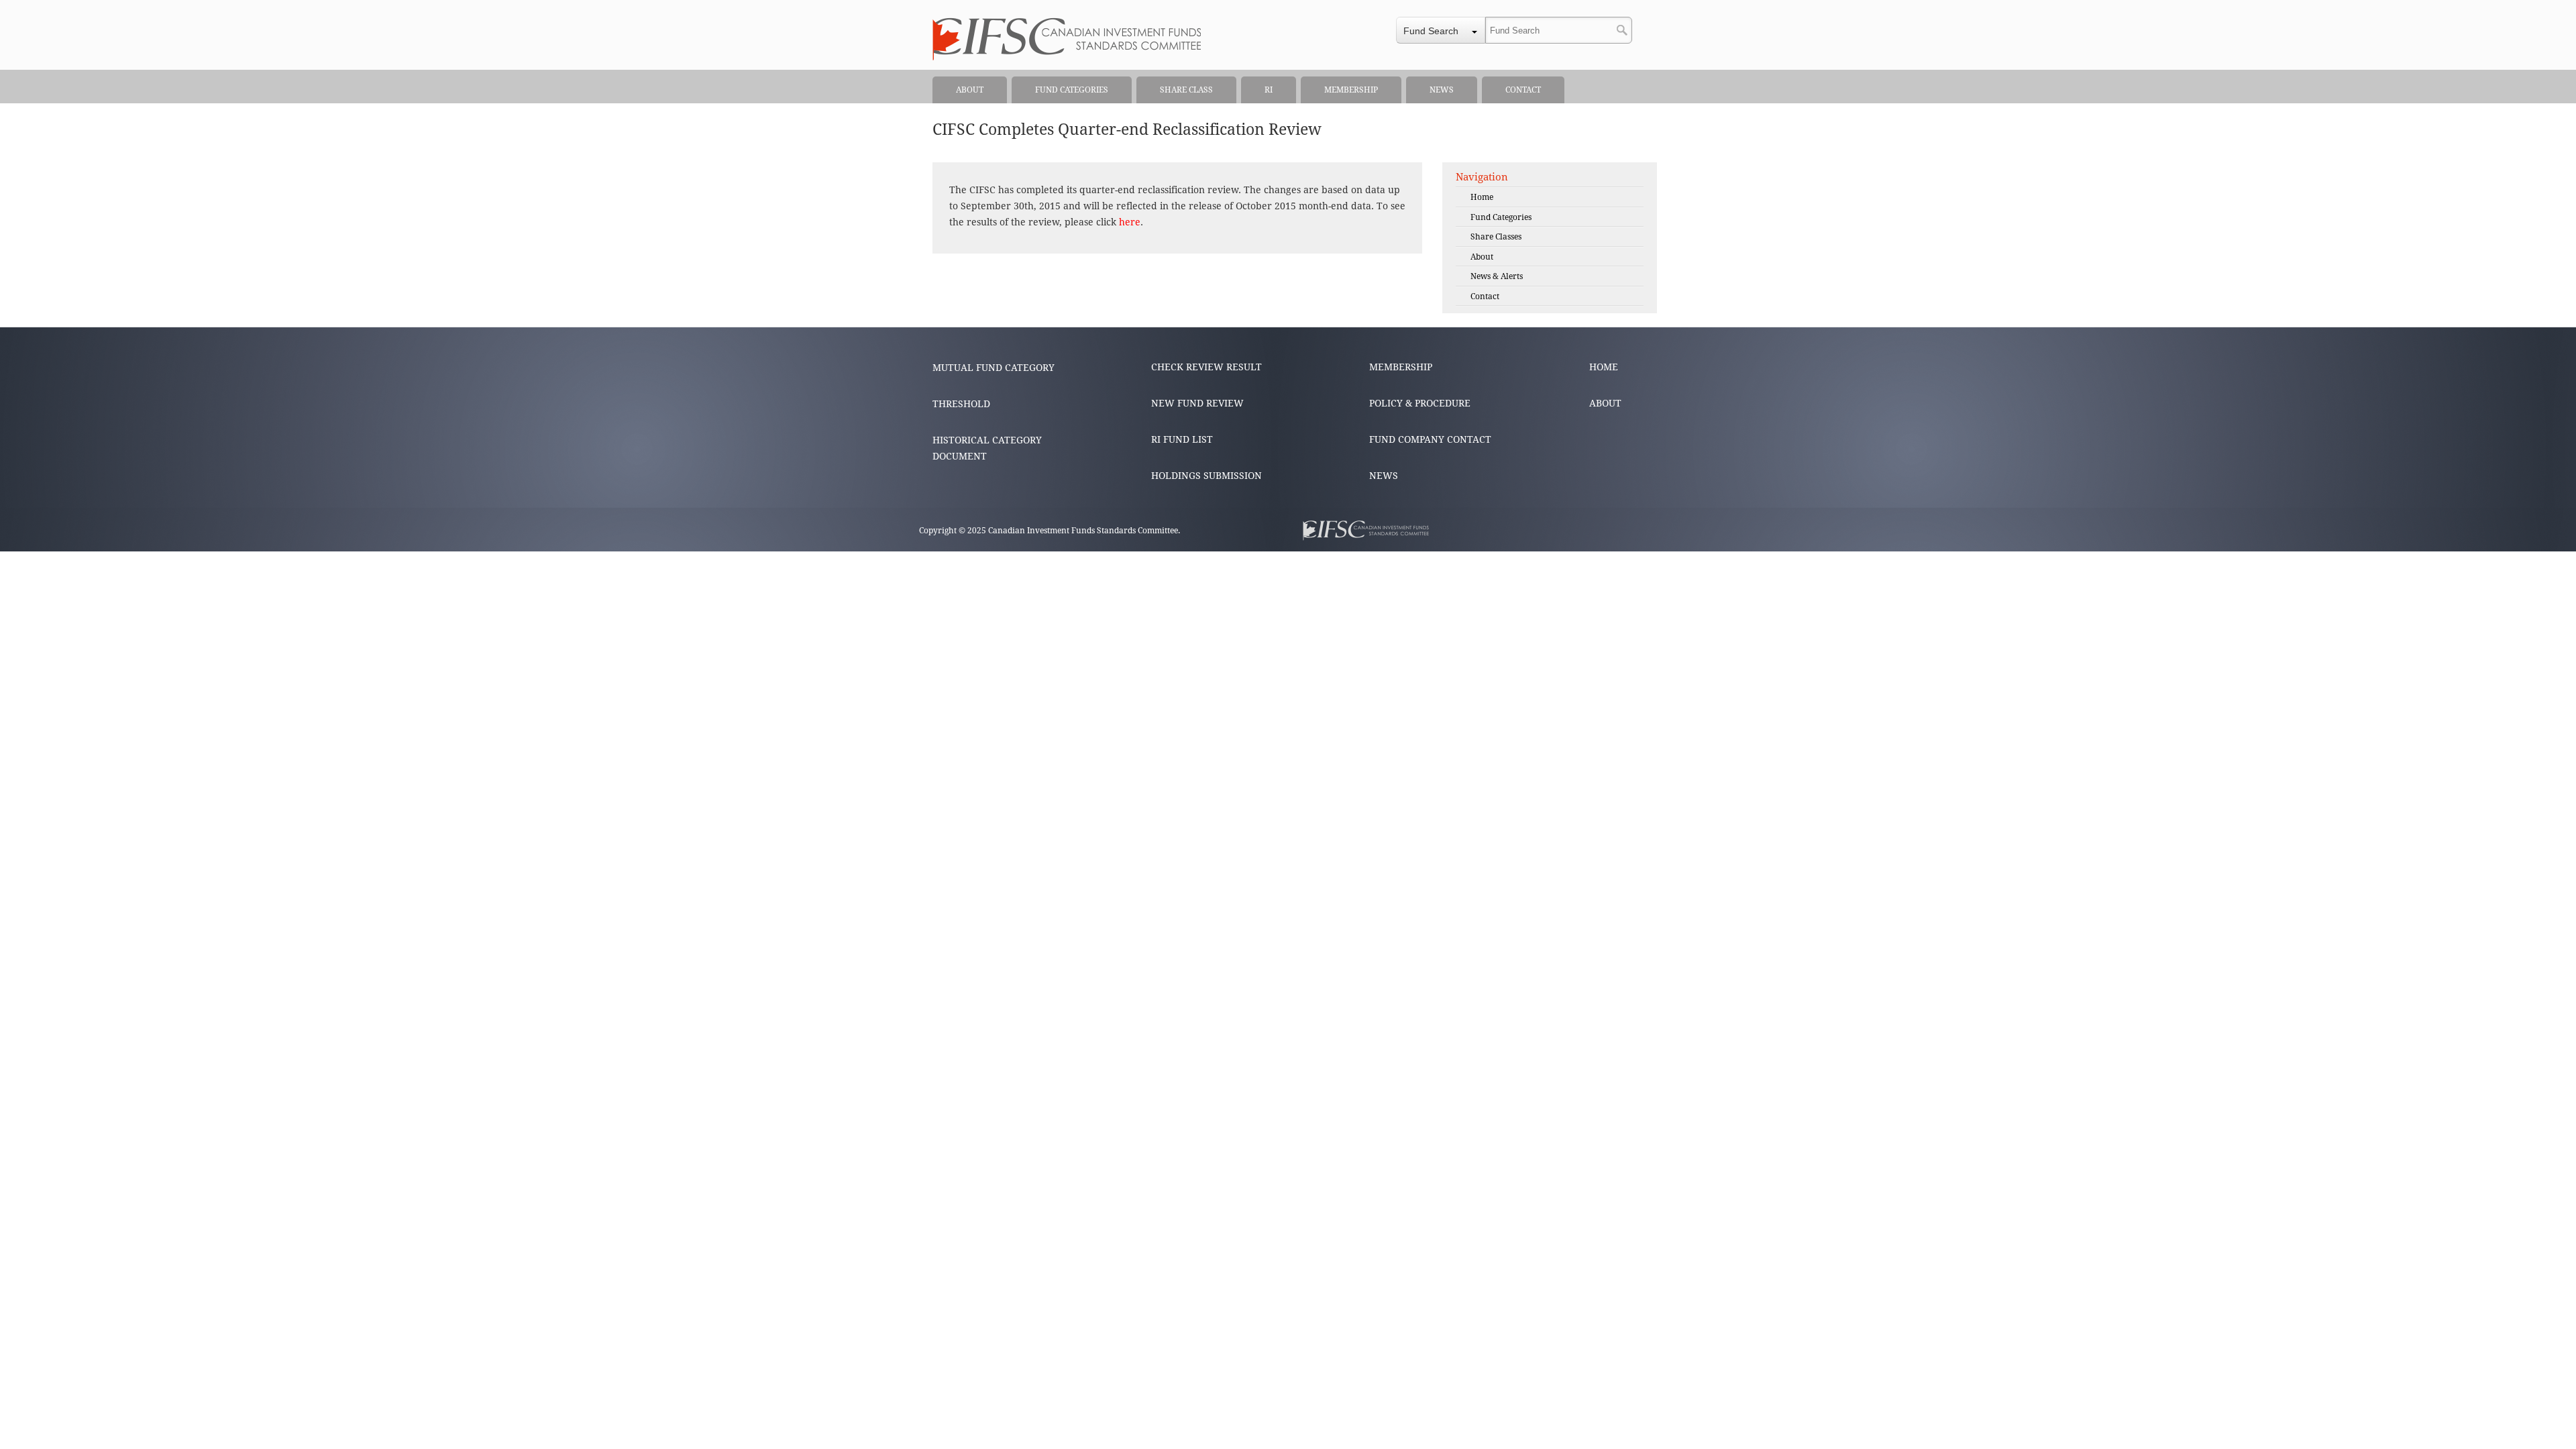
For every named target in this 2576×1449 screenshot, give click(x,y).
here (1130, 222)
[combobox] (1441, 30)
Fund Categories (1501, 217)
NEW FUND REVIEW (1197, 403)
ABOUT (1605, 403)
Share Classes (1496, 237)
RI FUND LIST (1182, 439)
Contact (1485, 297)
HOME (1604, 367)
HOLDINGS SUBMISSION (1206, 476)
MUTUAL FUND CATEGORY (994, 368)
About (1482, 257)
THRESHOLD (961, 404)
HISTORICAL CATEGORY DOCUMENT (987, 448)
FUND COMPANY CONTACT (1430, 439)
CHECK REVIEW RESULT (1206, 367)
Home (1482, 197)
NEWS (1384, 476)
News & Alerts (1497, 276)
